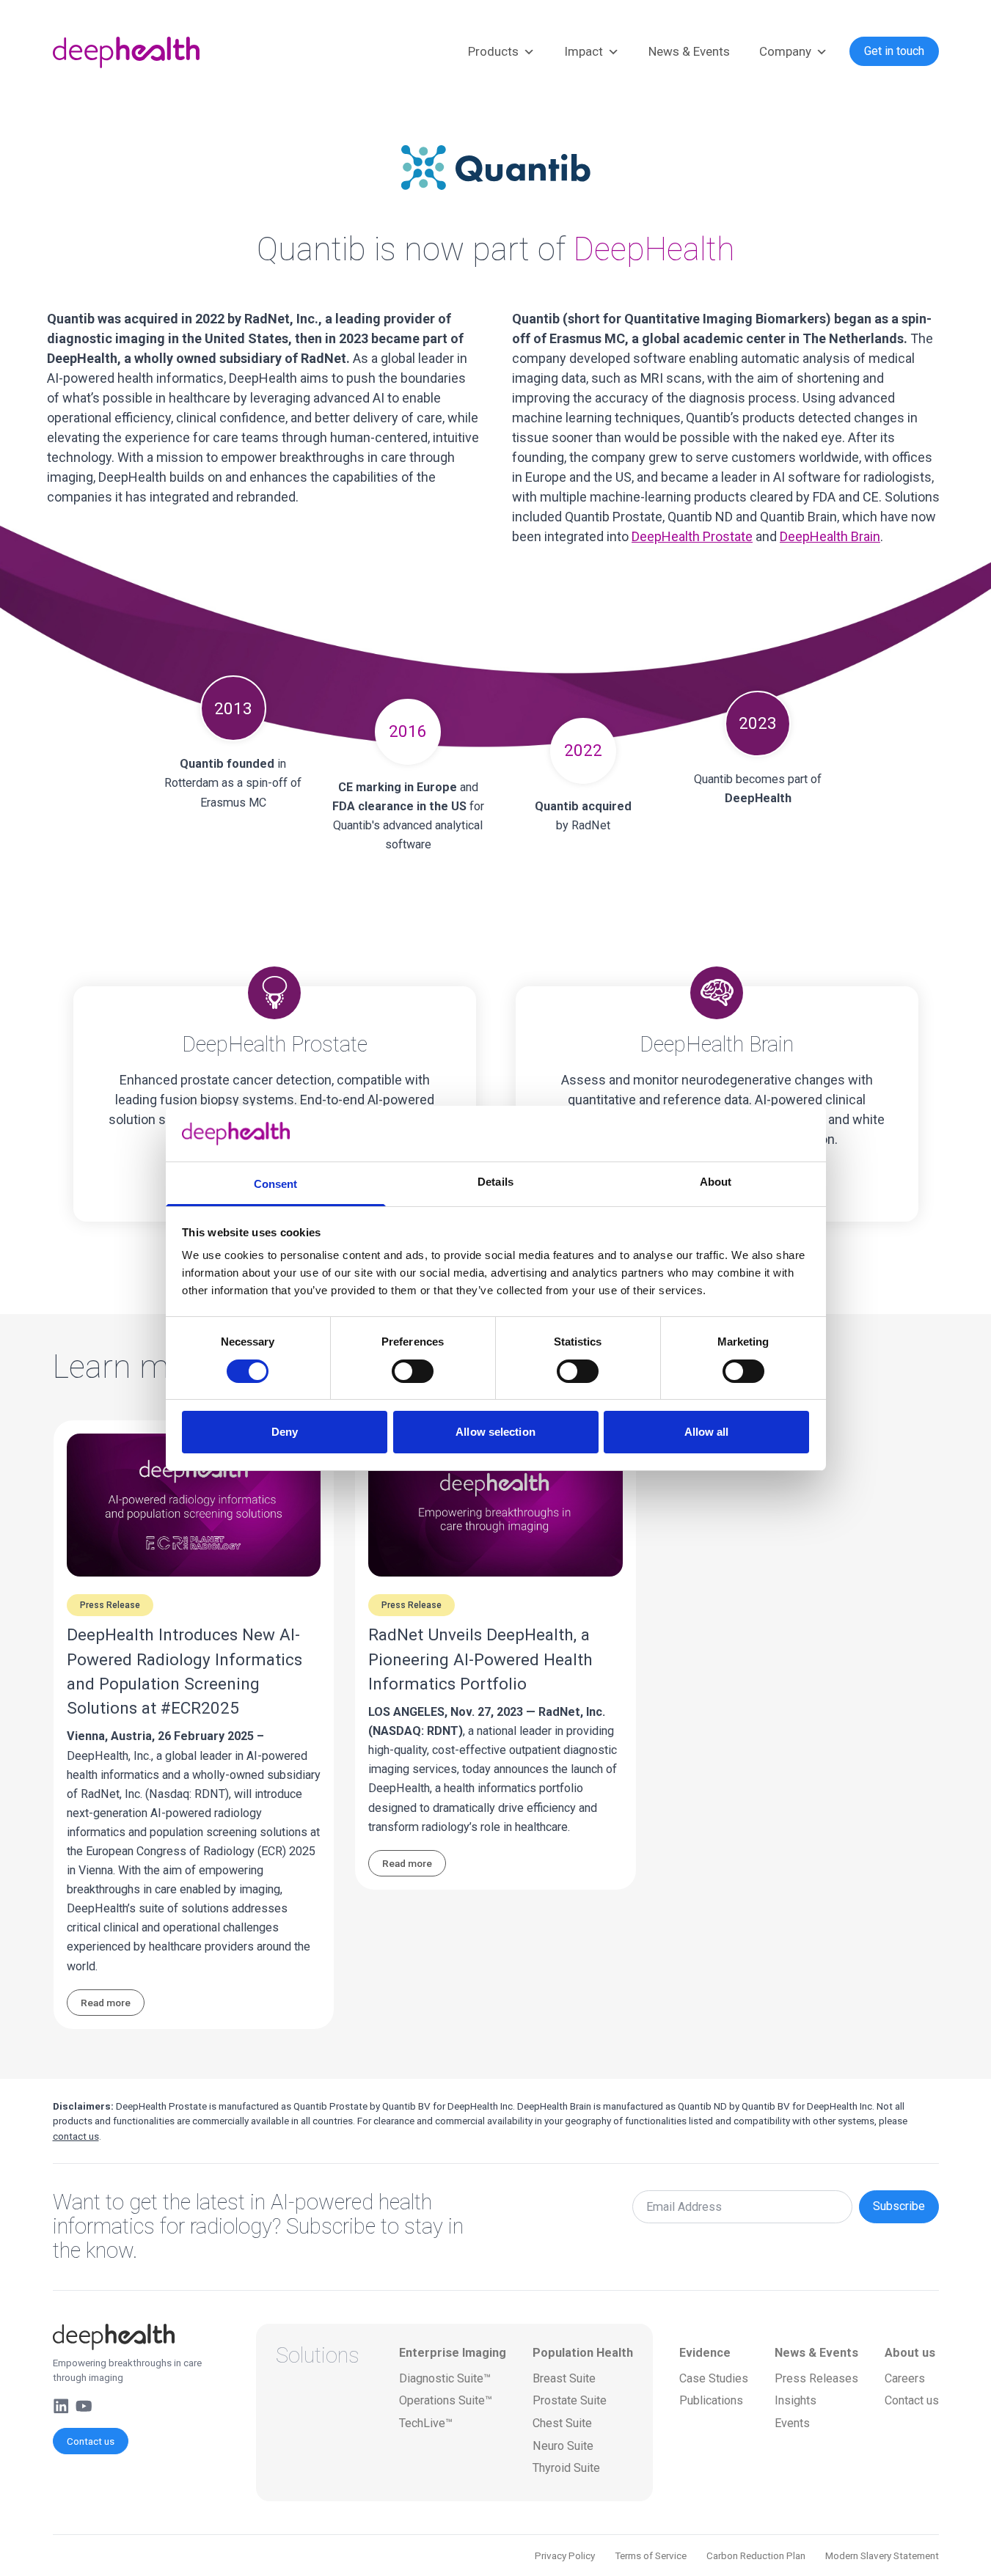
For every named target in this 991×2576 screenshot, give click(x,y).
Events (792, 2423)
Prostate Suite (570, 2400)
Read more (106, 2003)
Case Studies (714, 2378)
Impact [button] (584, 51)
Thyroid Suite (566, 2468)
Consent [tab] (276, 1184)
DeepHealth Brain (830, 536)
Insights (796, 2400)
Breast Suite (564, 2378)
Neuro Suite (563, 2446)
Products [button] (493, 51)
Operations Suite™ (446, 2400)
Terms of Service (651, 2555)
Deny (285, 1432)
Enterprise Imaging (453, 2353)
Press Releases (816, 2378)
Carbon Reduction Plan (756, 2555)
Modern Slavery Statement (882, 2555)
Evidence (705, 2353)
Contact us (91, 2441)
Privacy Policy (565, 2555)
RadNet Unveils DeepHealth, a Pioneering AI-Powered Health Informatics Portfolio (480, 1659)
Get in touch (894, 51)
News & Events (689, 51)
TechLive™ (426, 2423)
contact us (76, 2136)
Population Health (583, 2353)
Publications (711, 2400)
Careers (905, 2378)
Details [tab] (495, 1182)
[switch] (413, 1371)
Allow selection (495, 1432)
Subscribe (899, 2206)
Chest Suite (562, 2423)
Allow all (707, 1432)
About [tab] (716, 1182)
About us (910, 2353)
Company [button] (785, 51)
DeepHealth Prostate (692, 536)
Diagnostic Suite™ (445, 2378)
